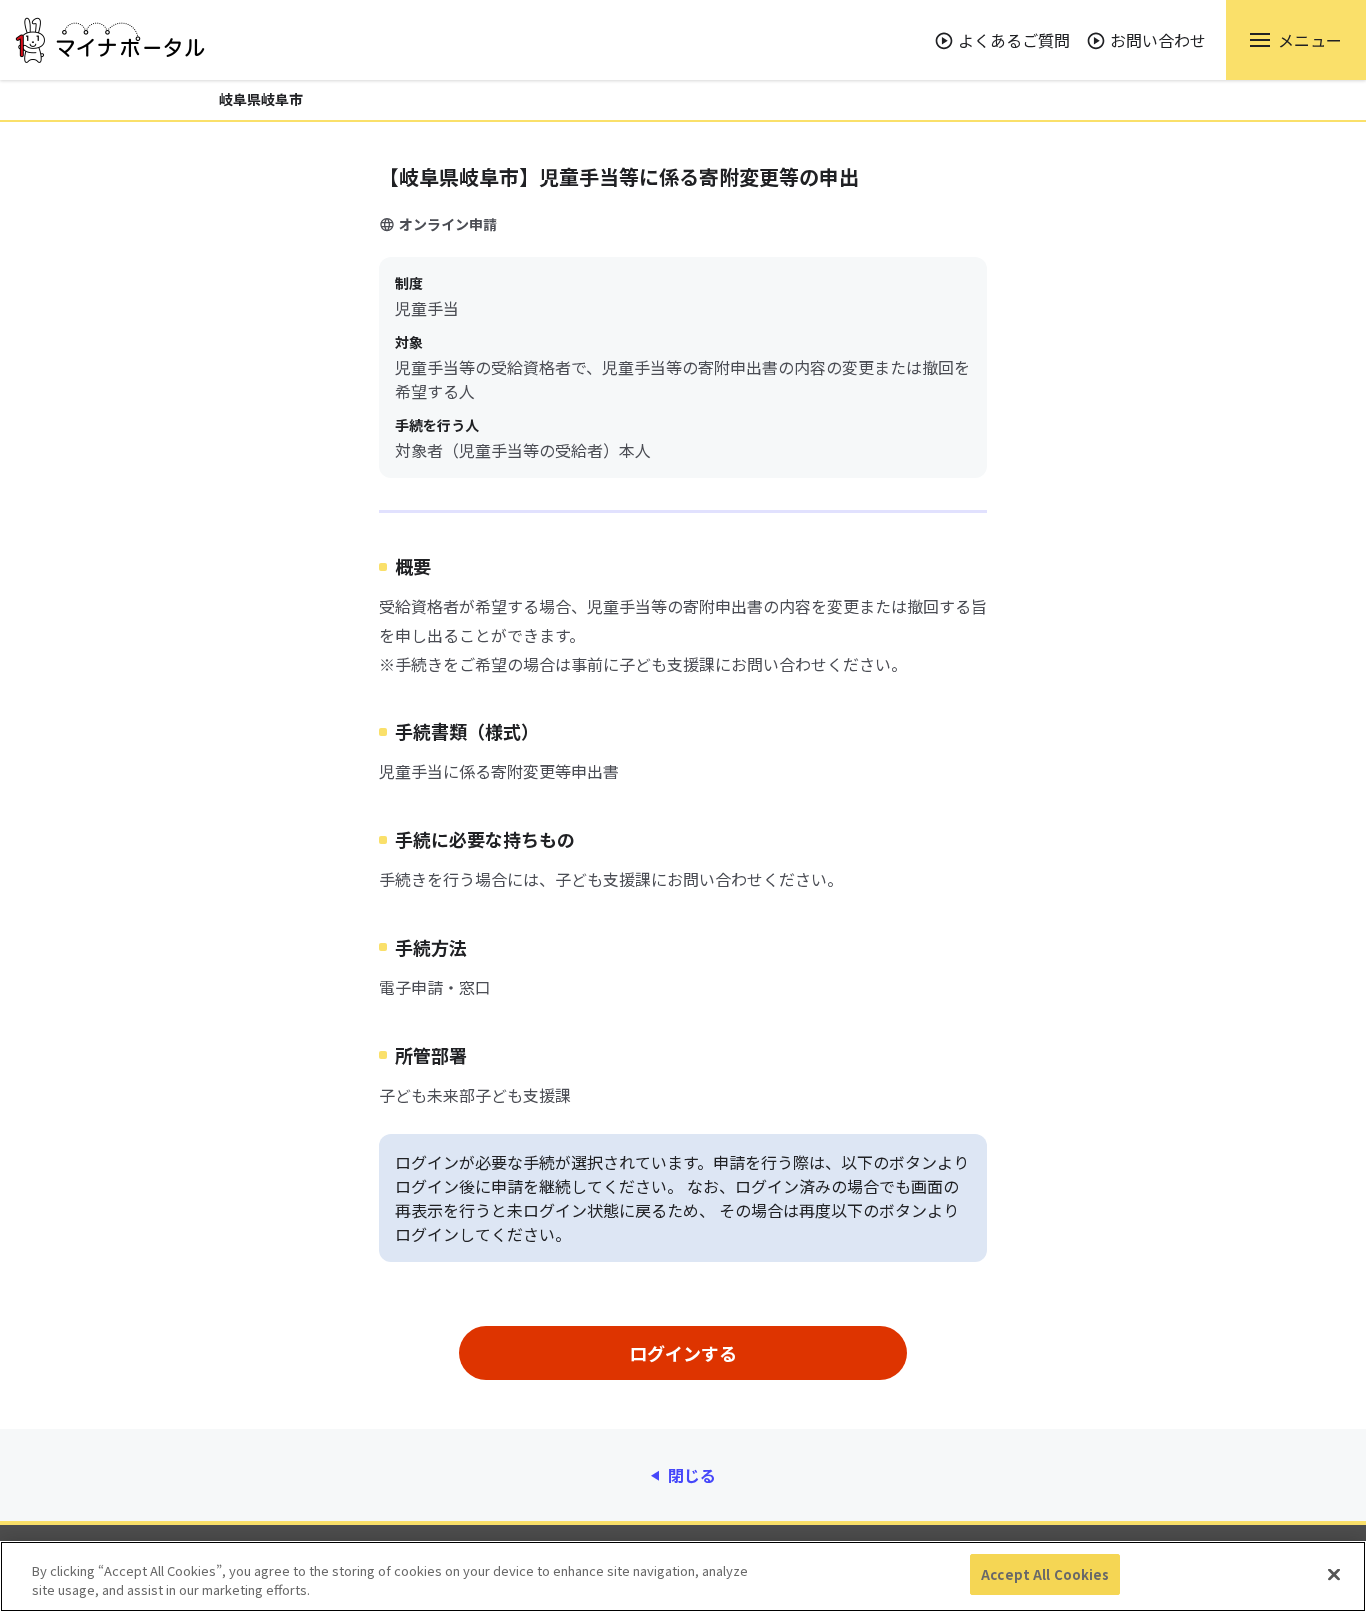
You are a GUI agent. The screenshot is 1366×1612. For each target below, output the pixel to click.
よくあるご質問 (1014, 40)
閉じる (692, 1475)
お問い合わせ (1158, 40)
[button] (1296, 40)
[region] (683, 1576)
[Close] (1334, 1574)
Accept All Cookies (1045, 1574)
